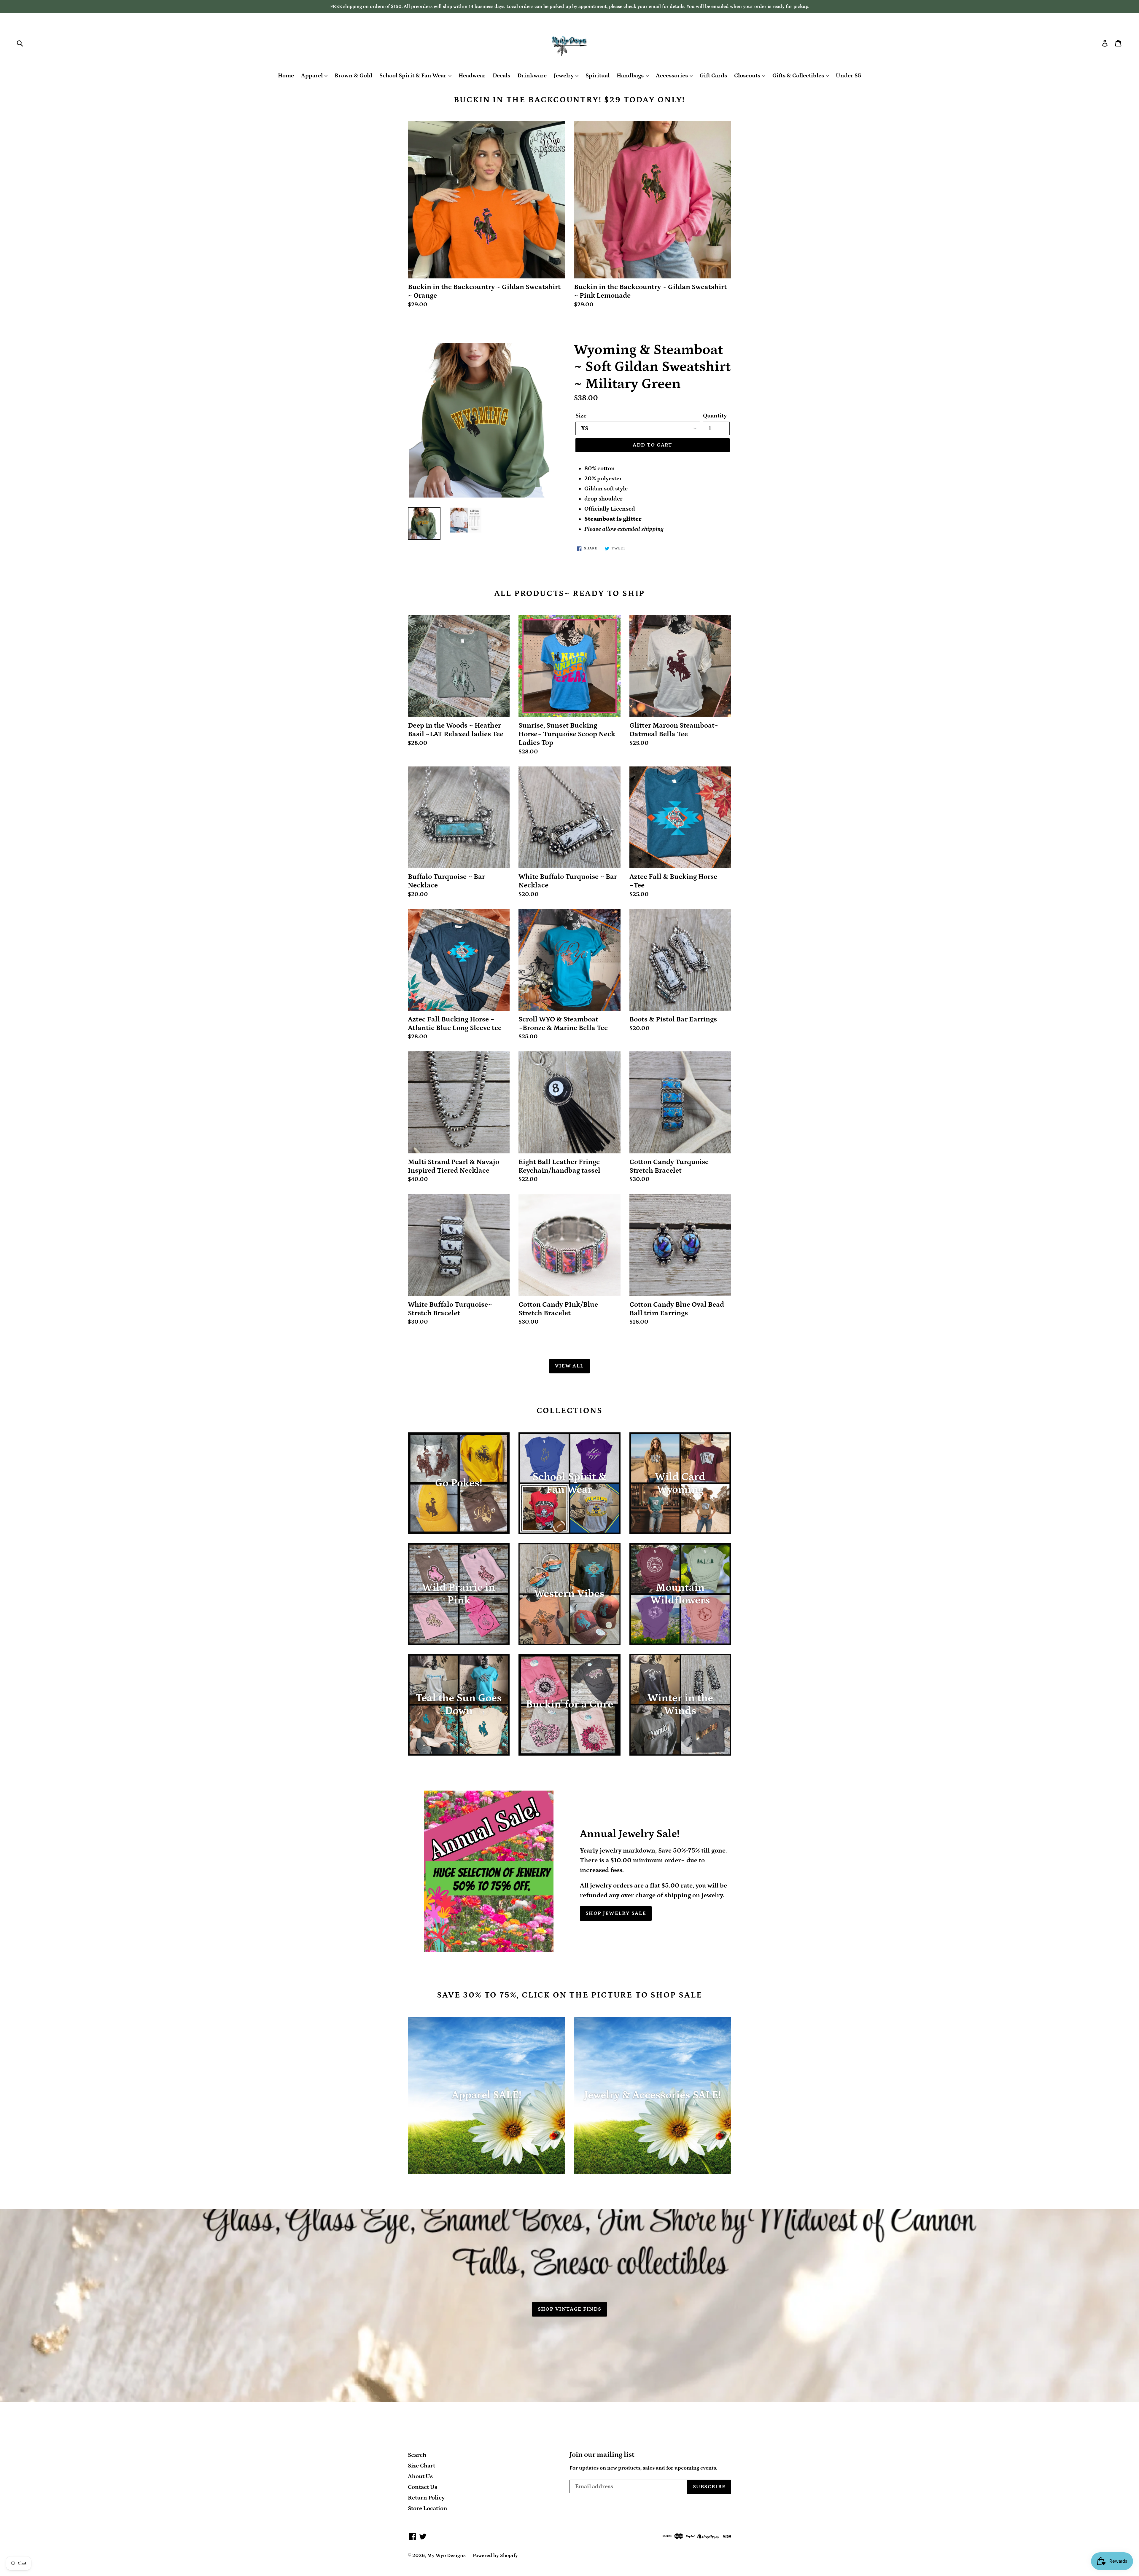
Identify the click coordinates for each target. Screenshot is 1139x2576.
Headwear (472, 76)
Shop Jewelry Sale (616, 1913)
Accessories (672, 76)
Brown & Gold (353, 76)
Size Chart (421, 2466)
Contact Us (423, 2487)
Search (417, 2455)
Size (581, 416)
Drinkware (532, 76)
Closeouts (748, 76)
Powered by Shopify (495, 2556)
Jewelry (564, 76)
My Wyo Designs (446, 2556)
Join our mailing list (602, 2455)
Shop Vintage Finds (570, 2309)
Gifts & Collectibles (799, 76)
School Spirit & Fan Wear (413, 76)
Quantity (715, 416)
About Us (420, 2476)
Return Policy (426, 2498)
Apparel (312, 76)
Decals (501, 76)
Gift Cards (713, 76)
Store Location (428, 2508)
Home (286, 76)
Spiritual (598, 76)
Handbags (631, 76)
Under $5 (848, 76)
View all (569, 1366)
